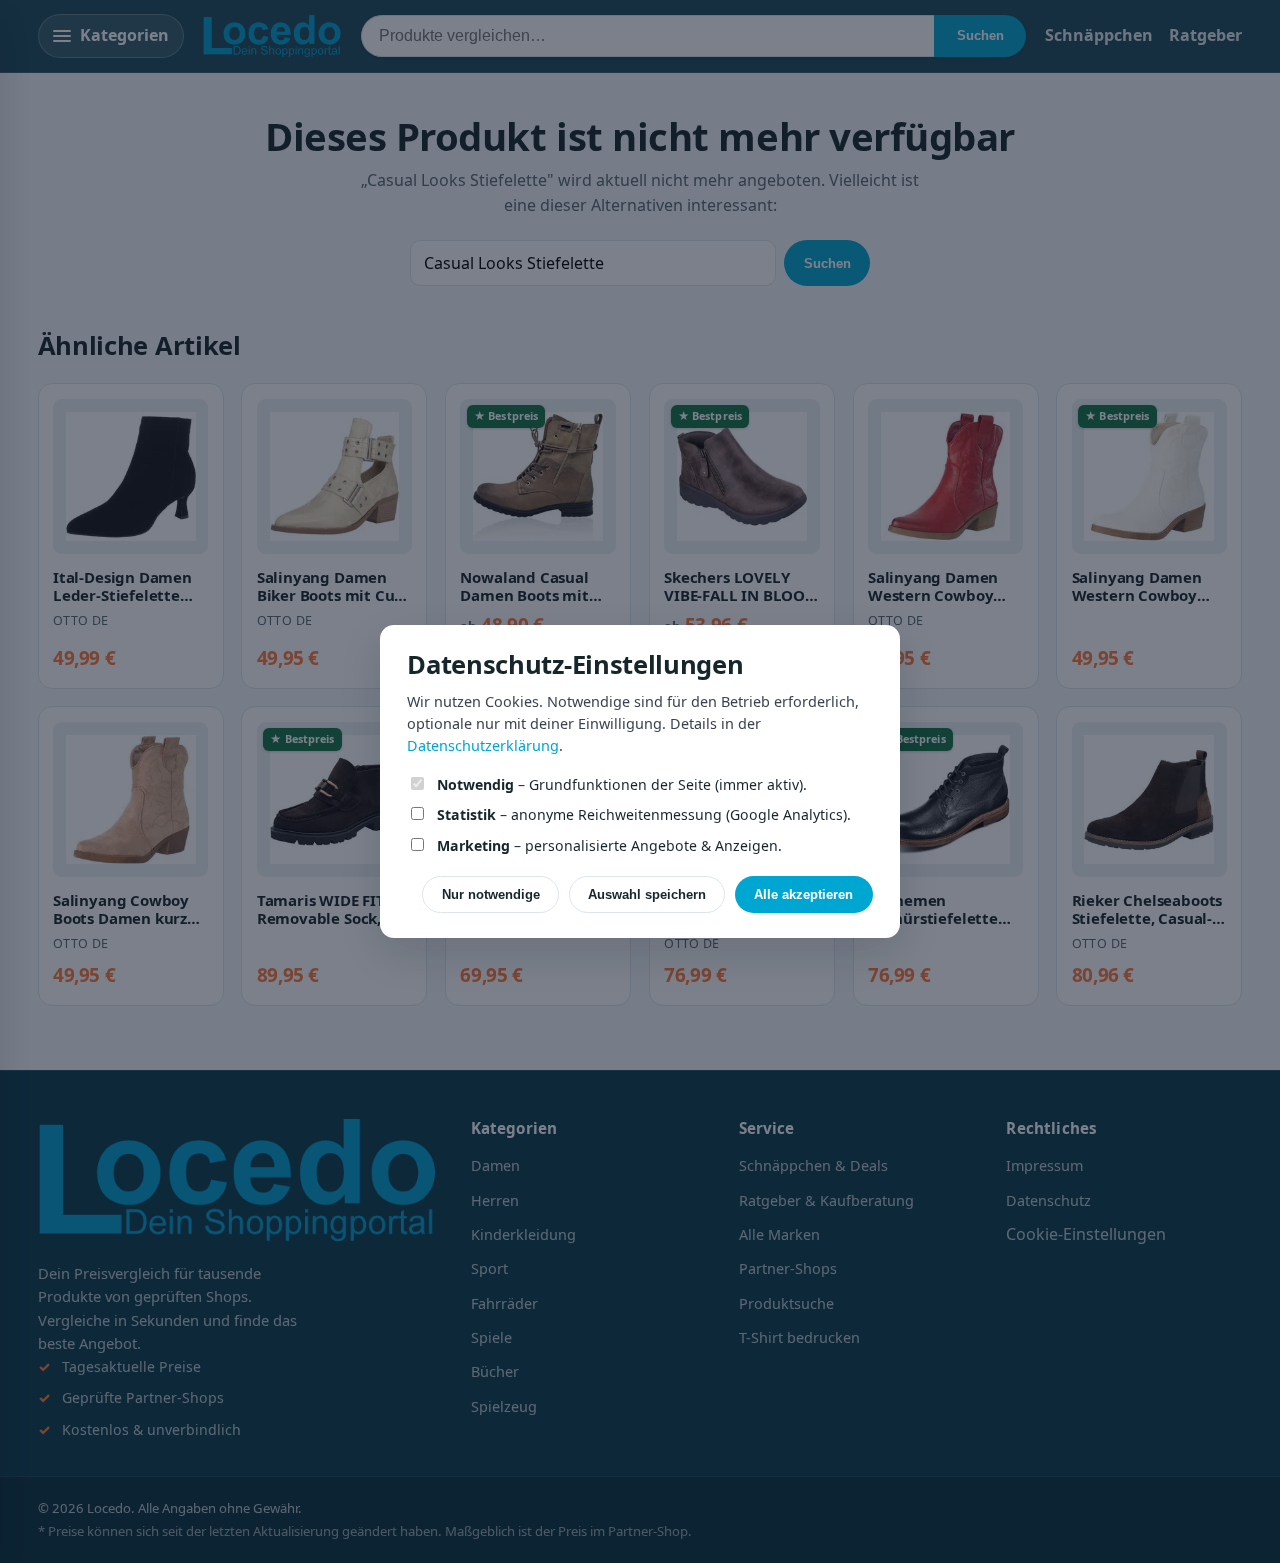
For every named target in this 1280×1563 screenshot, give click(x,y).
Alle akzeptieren (803, 894)
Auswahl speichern (647, 894)
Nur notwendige (491, 894)
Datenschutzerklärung (483, 745)
